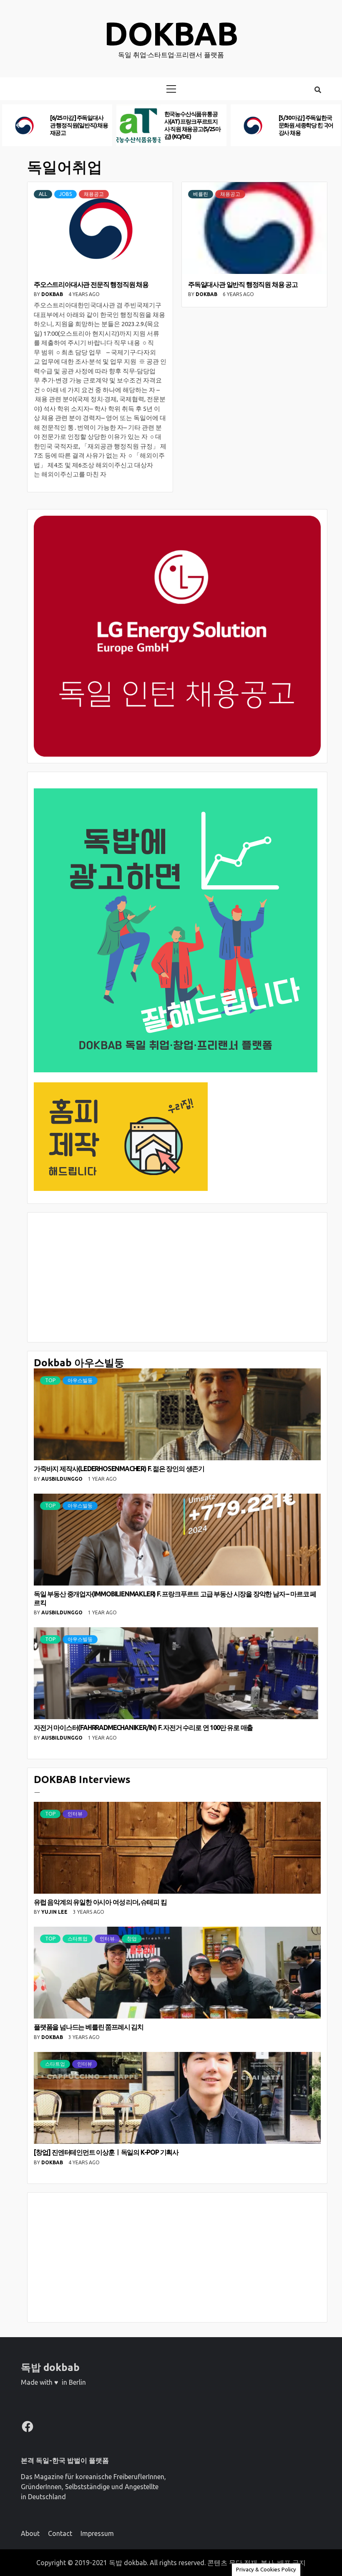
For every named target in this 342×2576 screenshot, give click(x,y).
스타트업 (78, 1939)
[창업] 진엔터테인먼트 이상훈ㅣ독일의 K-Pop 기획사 (106, 2152)
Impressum (97, 2533)
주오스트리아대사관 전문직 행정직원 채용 (91, 284)
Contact (60, 2533)
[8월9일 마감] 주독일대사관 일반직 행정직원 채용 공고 (306, 125)
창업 (132, 1939)
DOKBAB (53, 294)
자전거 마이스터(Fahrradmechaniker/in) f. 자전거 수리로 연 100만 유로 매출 (143, 1727)
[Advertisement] (177, 1277)
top (50, 1380)
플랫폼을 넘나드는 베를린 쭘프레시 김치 (89, 2027)
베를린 (201, 194)
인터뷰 (75, 1814)
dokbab (171, 34)
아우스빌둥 (80, 1380)
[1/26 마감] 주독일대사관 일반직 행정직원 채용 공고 (78, 125)
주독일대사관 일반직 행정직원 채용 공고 (243, 284)
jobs (65, 194)
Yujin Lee (55, 1912)
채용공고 (94, 194)
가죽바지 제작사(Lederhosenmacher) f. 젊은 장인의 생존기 (119, 1469)
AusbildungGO (63, 1479)
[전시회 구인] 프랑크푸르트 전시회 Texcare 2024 (191, 125)
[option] (57, 125)
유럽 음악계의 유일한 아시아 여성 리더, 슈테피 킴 (100, 1902)
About (30, 2533)
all (43, 194)
